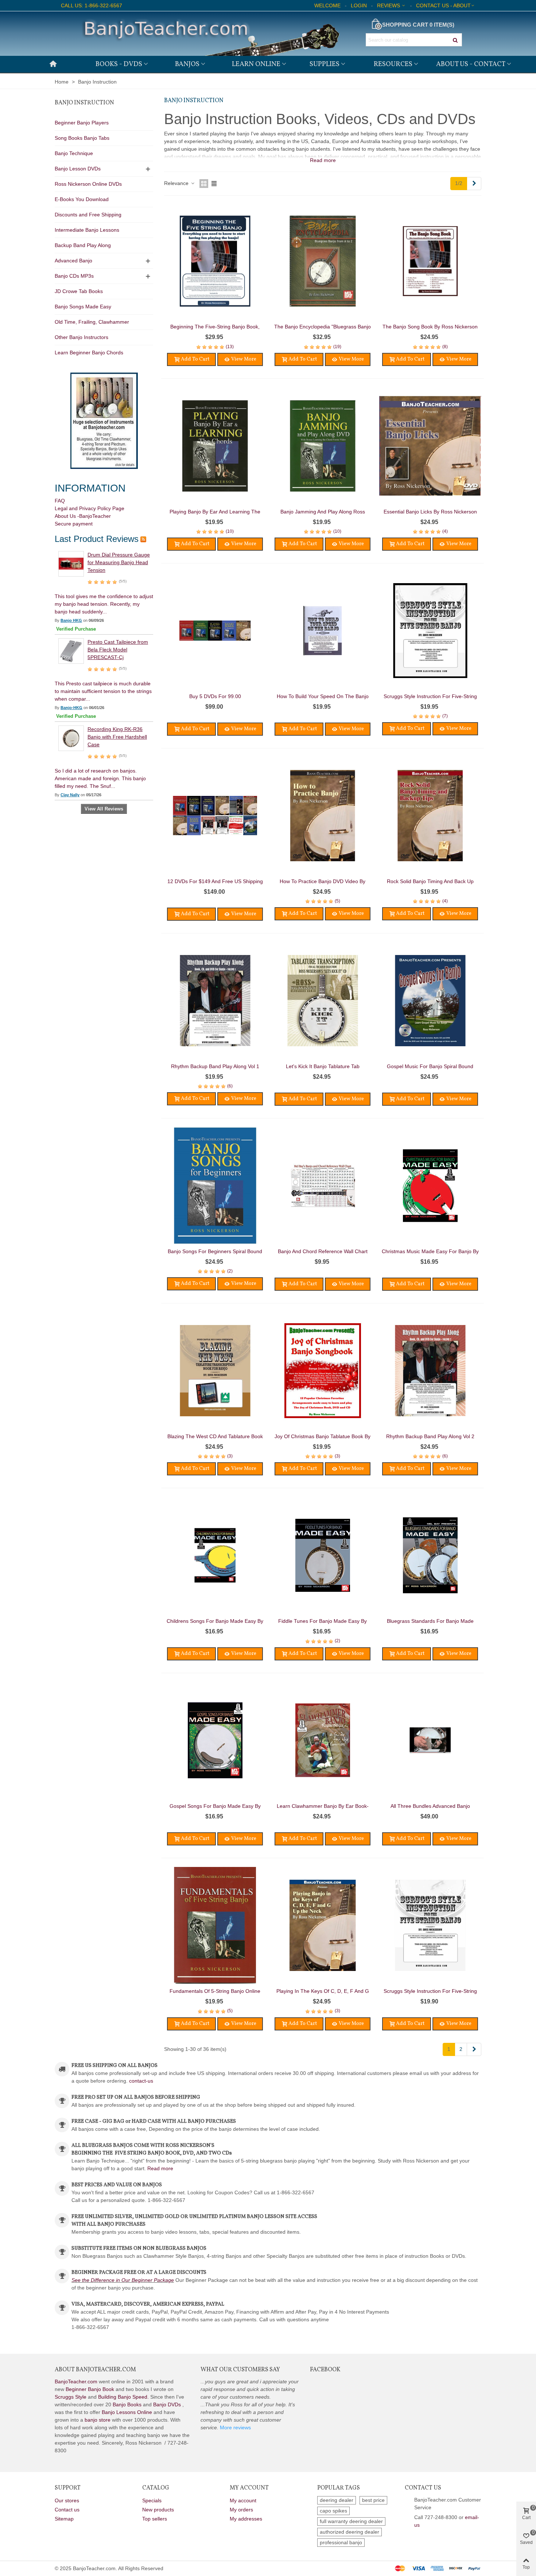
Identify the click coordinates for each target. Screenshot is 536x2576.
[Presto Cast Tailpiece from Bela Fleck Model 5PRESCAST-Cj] (71, 651)
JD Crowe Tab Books (79, 291)
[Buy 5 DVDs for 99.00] (215, 631)
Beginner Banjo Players (82, 123)
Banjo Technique (74, 153)
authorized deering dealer (349, 2532)
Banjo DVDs (167, 2404)
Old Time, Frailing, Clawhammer (92, 322)
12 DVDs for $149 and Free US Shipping (215, 881)
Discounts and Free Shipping (88, 215)
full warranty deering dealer (351, 2521)
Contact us (67, 2510)
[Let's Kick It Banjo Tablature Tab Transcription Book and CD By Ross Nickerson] (323, 1001)
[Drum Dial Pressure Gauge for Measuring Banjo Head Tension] (71, 563)
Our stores (67, 2500)
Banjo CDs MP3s (74, 276)
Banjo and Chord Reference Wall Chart (323, 1251)
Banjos (187, 64)
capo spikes (333, 2511)
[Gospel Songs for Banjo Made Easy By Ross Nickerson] (215, 1740)
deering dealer (337, 2500)
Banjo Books (127, 2404)
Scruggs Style (71, 2397)
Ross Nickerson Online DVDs (88, 184)
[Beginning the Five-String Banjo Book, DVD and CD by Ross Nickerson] (215, 261)
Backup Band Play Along (83, 245)
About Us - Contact (471, 64)
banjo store (98, 2420)
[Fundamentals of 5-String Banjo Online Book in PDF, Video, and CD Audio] (215, 1925)
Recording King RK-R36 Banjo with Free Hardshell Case (117, 737)
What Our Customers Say (240, 2370)
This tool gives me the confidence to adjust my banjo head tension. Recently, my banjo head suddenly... (104, 604)
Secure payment (74, 524)
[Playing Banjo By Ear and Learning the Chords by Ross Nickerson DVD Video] (215, 446)
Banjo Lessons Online (127, 2412)
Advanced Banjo (73, 261)
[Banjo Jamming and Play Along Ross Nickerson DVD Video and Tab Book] (323, 446)
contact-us (141, 2081)
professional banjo (341, 2542)
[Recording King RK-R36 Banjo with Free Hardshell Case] (71, 738)
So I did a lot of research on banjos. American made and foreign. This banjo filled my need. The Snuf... (100, 778)
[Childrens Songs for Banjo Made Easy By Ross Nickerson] (215, 1555)
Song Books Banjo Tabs (82, 138)
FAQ (60, 501)
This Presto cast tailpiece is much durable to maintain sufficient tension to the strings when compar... (103, 691)
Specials (152, 2500)
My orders (241, 2510)
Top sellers (155, 2519)
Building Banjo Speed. (123, 2397)
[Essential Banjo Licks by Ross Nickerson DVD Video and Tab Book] (430, 446)
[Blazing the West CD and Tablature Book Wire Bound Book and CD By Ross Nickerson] (215, 1371)
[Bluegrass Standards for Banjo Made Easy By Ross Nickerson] (430, 1555)
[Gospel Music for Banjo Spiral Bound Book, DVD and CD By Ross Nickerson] (430, 1001)
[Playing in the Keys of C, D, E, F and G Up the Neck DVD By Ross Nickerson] (323, 1925)
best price (373, 2500)
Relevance (177, 183)
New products (158, 2510)
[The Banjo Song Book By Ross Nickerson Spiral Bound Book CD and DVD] (430, 261)
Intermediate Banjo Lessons (87, 230)
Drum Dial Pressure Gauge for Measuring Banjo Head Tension (119, 562)
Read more (160, 2168)
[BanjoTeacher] (210, 34)
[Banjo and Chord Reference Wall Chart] (323, 1186)
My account (243, 2500)
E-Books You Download (82, 199)
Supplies (325, 64)
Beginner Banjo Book (90, 2389)
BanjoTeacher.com (76, 2381)
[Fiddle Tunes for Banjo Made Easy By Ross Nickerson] (323, 1555)
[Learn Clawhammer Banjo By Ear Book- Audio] (323, 1740)
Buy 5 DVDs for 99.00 (215, 696)
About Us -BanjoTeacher (83, 516)
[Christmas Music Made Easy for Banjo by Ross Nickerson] (430, 1186)
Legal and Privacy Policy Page (90, 508)
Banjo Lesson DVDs (78, 169)
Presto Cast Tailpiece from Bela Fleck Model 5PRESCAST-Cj (118, 650)
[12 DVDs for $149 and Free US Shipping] (215, 816)
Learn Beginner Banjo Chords (89, 353)
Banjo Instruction (84, 103)
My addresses (246, 2519)
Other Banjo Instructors (81, 337)
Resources (393, 64)
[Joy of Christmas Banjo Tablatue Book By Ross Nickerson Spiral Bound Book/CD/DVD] (323, 1371)
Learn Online (256, 64)
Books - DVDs (119, 64)
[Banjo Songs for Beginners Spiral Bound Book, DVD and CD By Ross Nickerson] (215, 1186)
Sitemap (64, 2519)
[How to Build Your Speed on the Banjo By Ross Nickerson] (323, 631)
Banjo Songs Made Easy (83, 307)
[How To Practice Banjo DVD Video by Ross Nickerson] (323, 816)
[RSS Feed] (143, 539)
